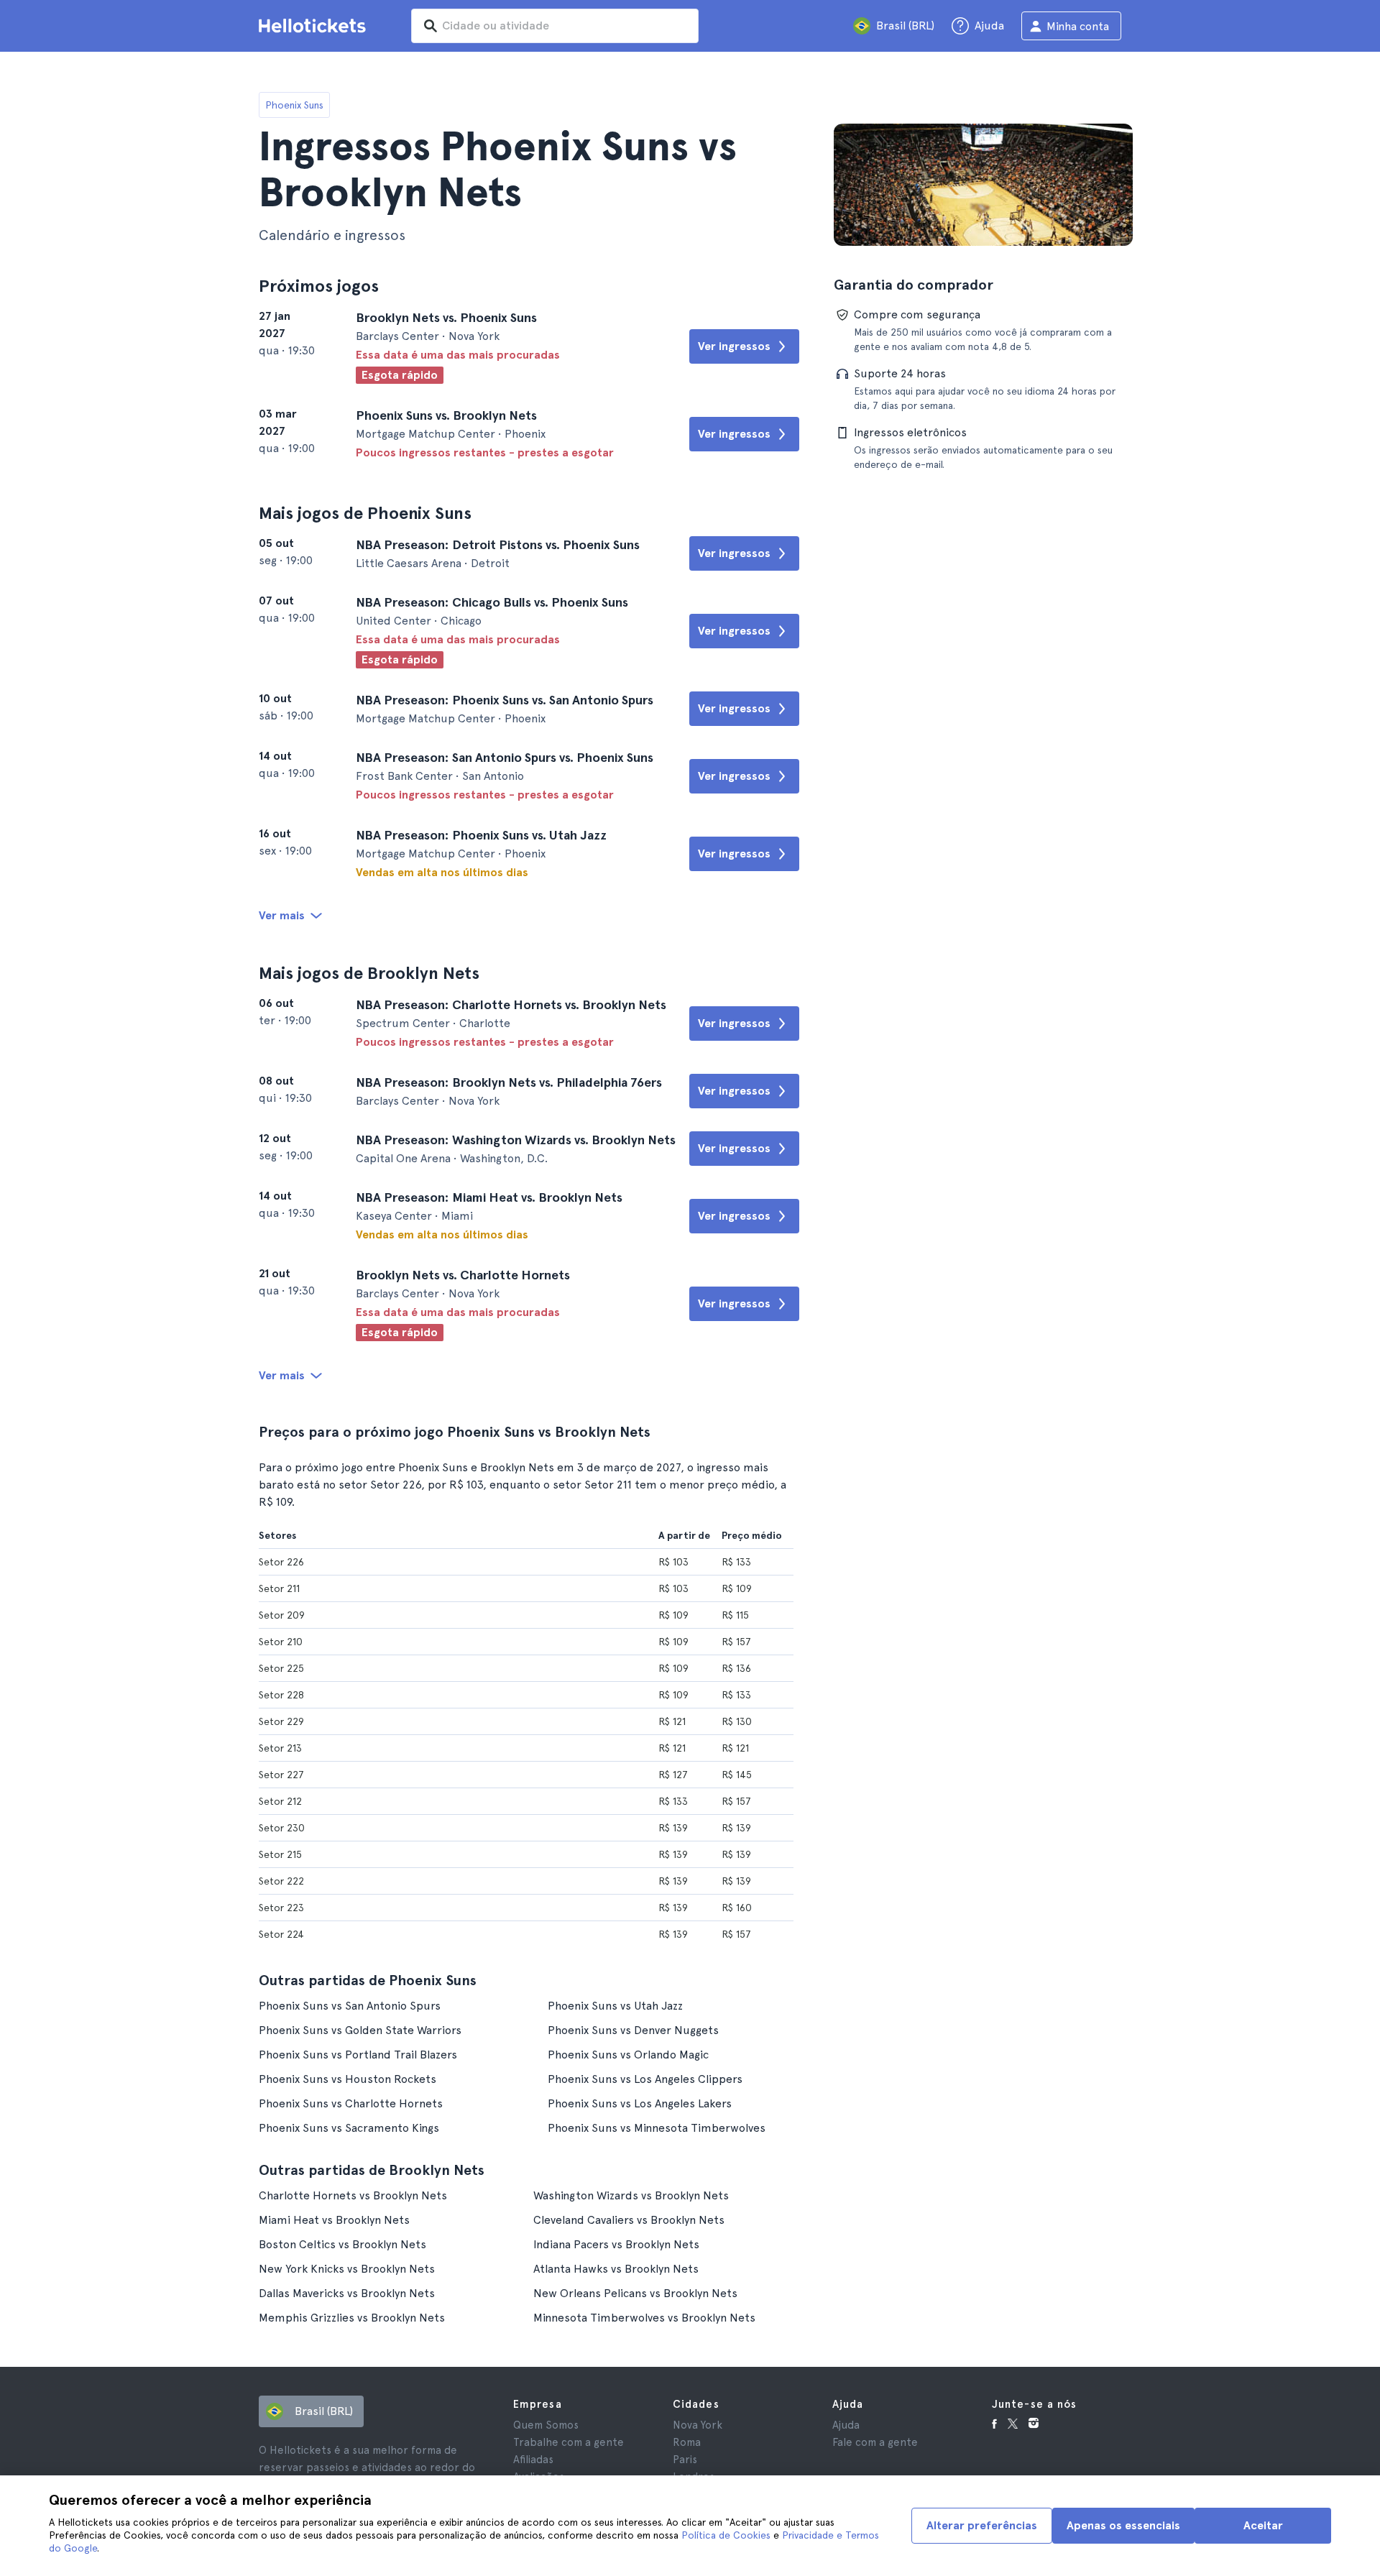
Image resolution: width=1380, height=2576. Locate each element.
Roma (687, 2442)
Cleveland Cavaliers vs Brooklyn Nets (629, 2220)
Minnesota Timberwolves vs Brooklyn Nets (644, 2318)
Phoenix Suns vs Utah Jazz (615, 2006)
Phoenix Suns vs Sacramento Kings (349, 2128)
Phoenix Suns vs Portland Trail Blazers (358, 2055)
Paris (685, 2460)
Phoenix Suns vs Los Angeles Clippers (645, 2079)
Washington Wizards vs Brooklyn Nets (631, 2195)
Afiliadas (533, 2460)
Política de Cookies (726, 2535)
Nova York (698, 2425)
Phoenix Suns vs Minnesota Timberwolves (657, 2128)
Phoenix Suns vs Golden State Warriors (360, 2030)
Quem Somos (546, 2425)
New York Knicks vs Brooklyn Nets (347, 2269)
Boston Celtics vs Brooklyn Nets (342, 2244)
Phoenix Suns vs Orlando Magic (628, 2055)
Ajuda (846, 2425)
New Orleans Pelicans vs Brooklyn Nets (635, 2293)
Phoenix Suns (294, 105)
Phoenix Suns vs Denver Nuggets (633, 2030)
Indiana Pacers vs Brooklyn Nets (616, 2244)
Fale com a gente (875, 2442)
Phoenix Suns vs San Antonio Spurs (350, 2006)
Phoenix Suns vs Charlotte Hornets (351, 2103)
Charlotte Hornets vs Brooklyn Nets (353, 2195)
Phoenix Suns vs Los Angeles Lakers (640, 2103)
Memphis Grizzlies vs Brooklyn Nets (352, 2318)
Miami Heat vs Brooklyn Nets (334, 2220)
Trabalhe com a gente (569, 2442)
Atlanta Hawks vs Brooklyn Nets (616, 2269)
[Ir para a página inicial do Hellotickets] (315, 26)
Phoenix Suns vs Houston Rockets (348, 2079)
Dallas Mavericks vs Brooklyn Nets (347, 2293)
